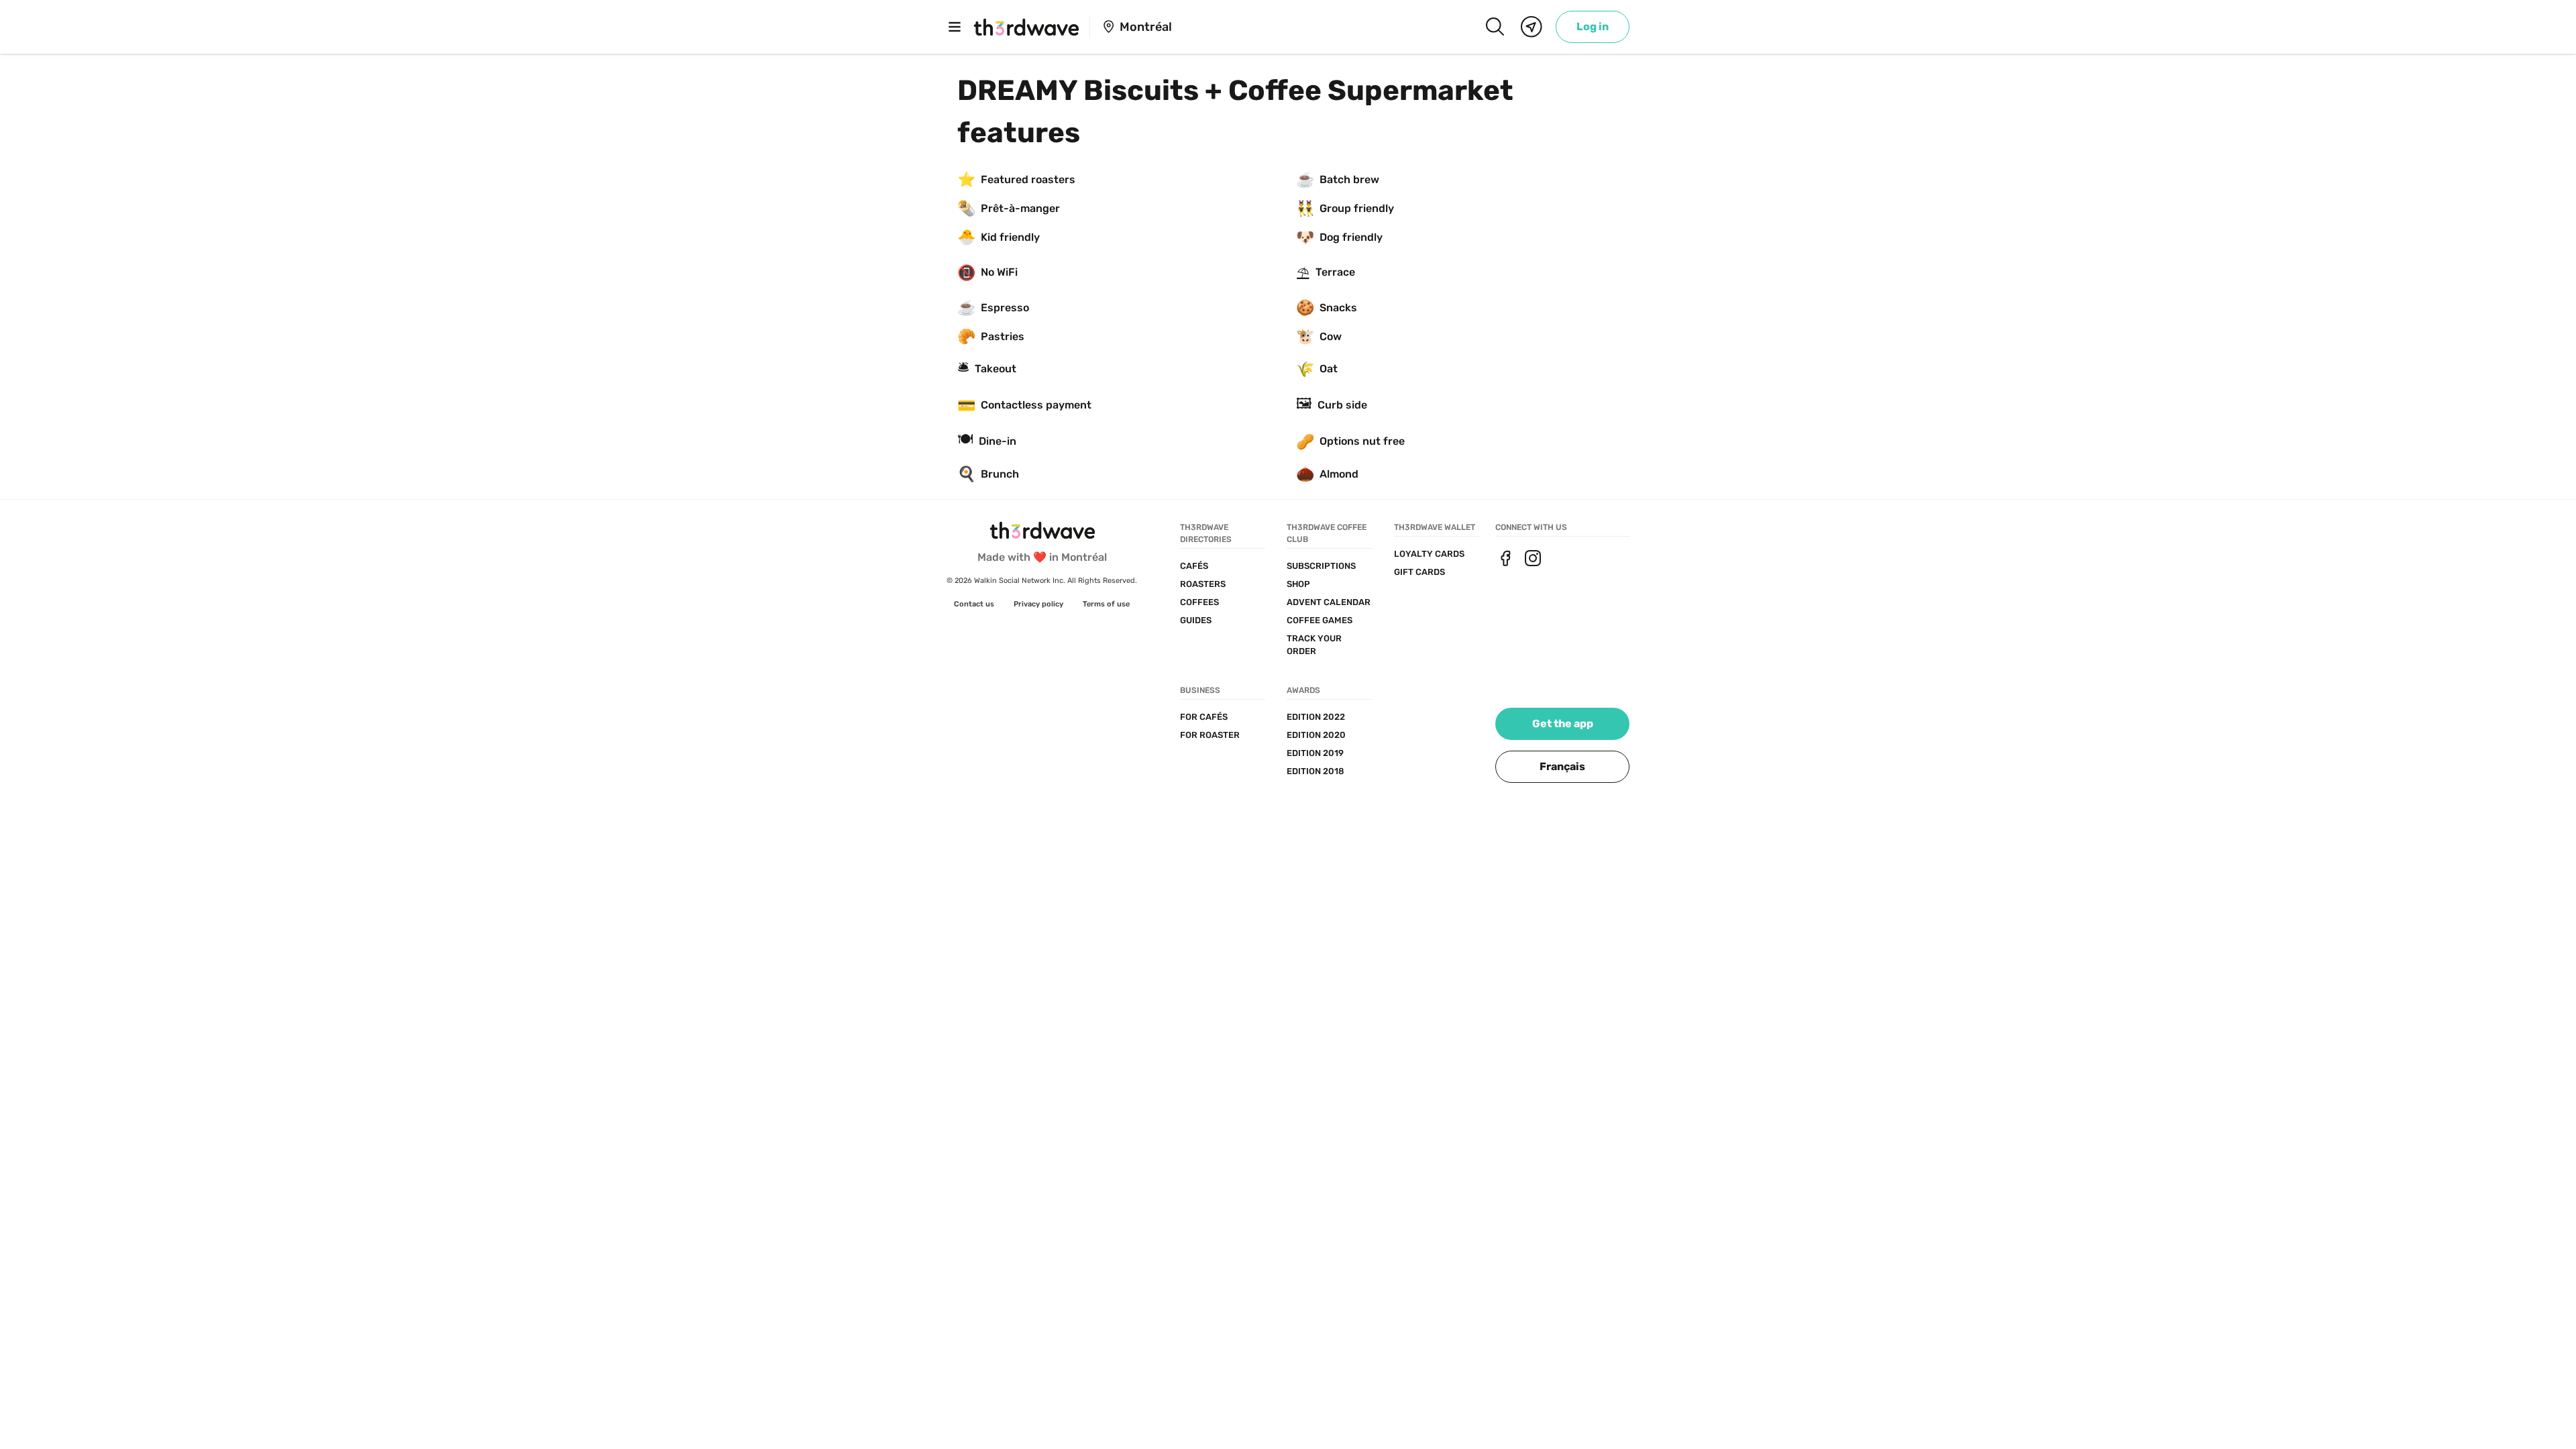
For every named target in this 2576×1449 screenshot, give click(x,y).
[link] (1593, 27)
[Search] (1495, 27)
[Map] (1532, 27)
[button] (1562, 767)
